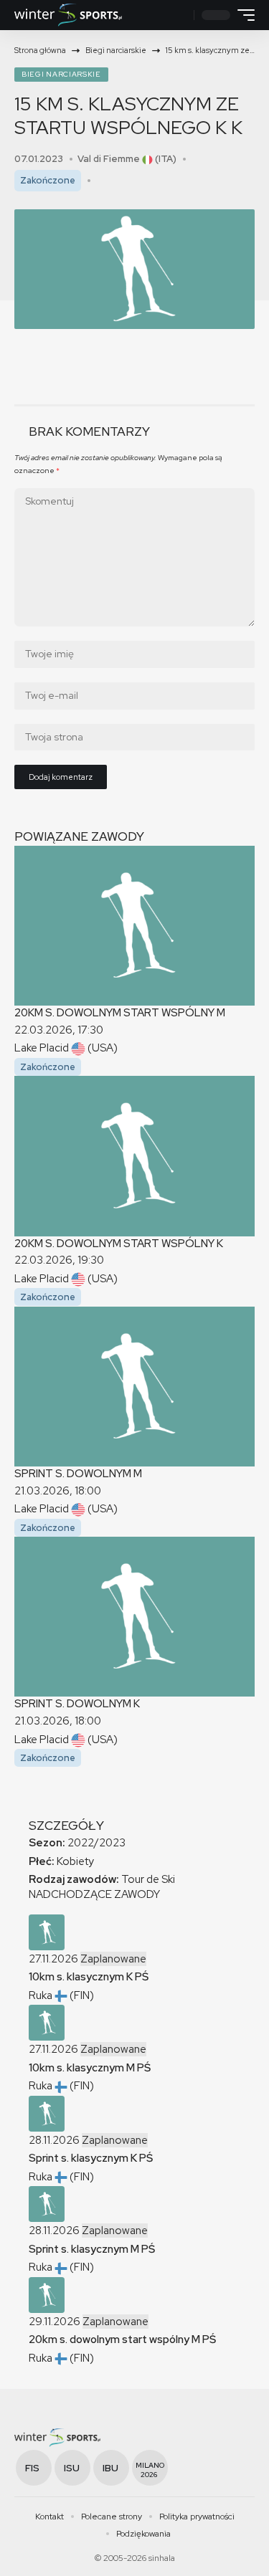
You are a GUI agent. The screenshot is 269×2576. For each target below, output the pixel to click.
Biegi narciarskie (61, 74)
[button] (181, 15)
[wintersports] (68, 15)
